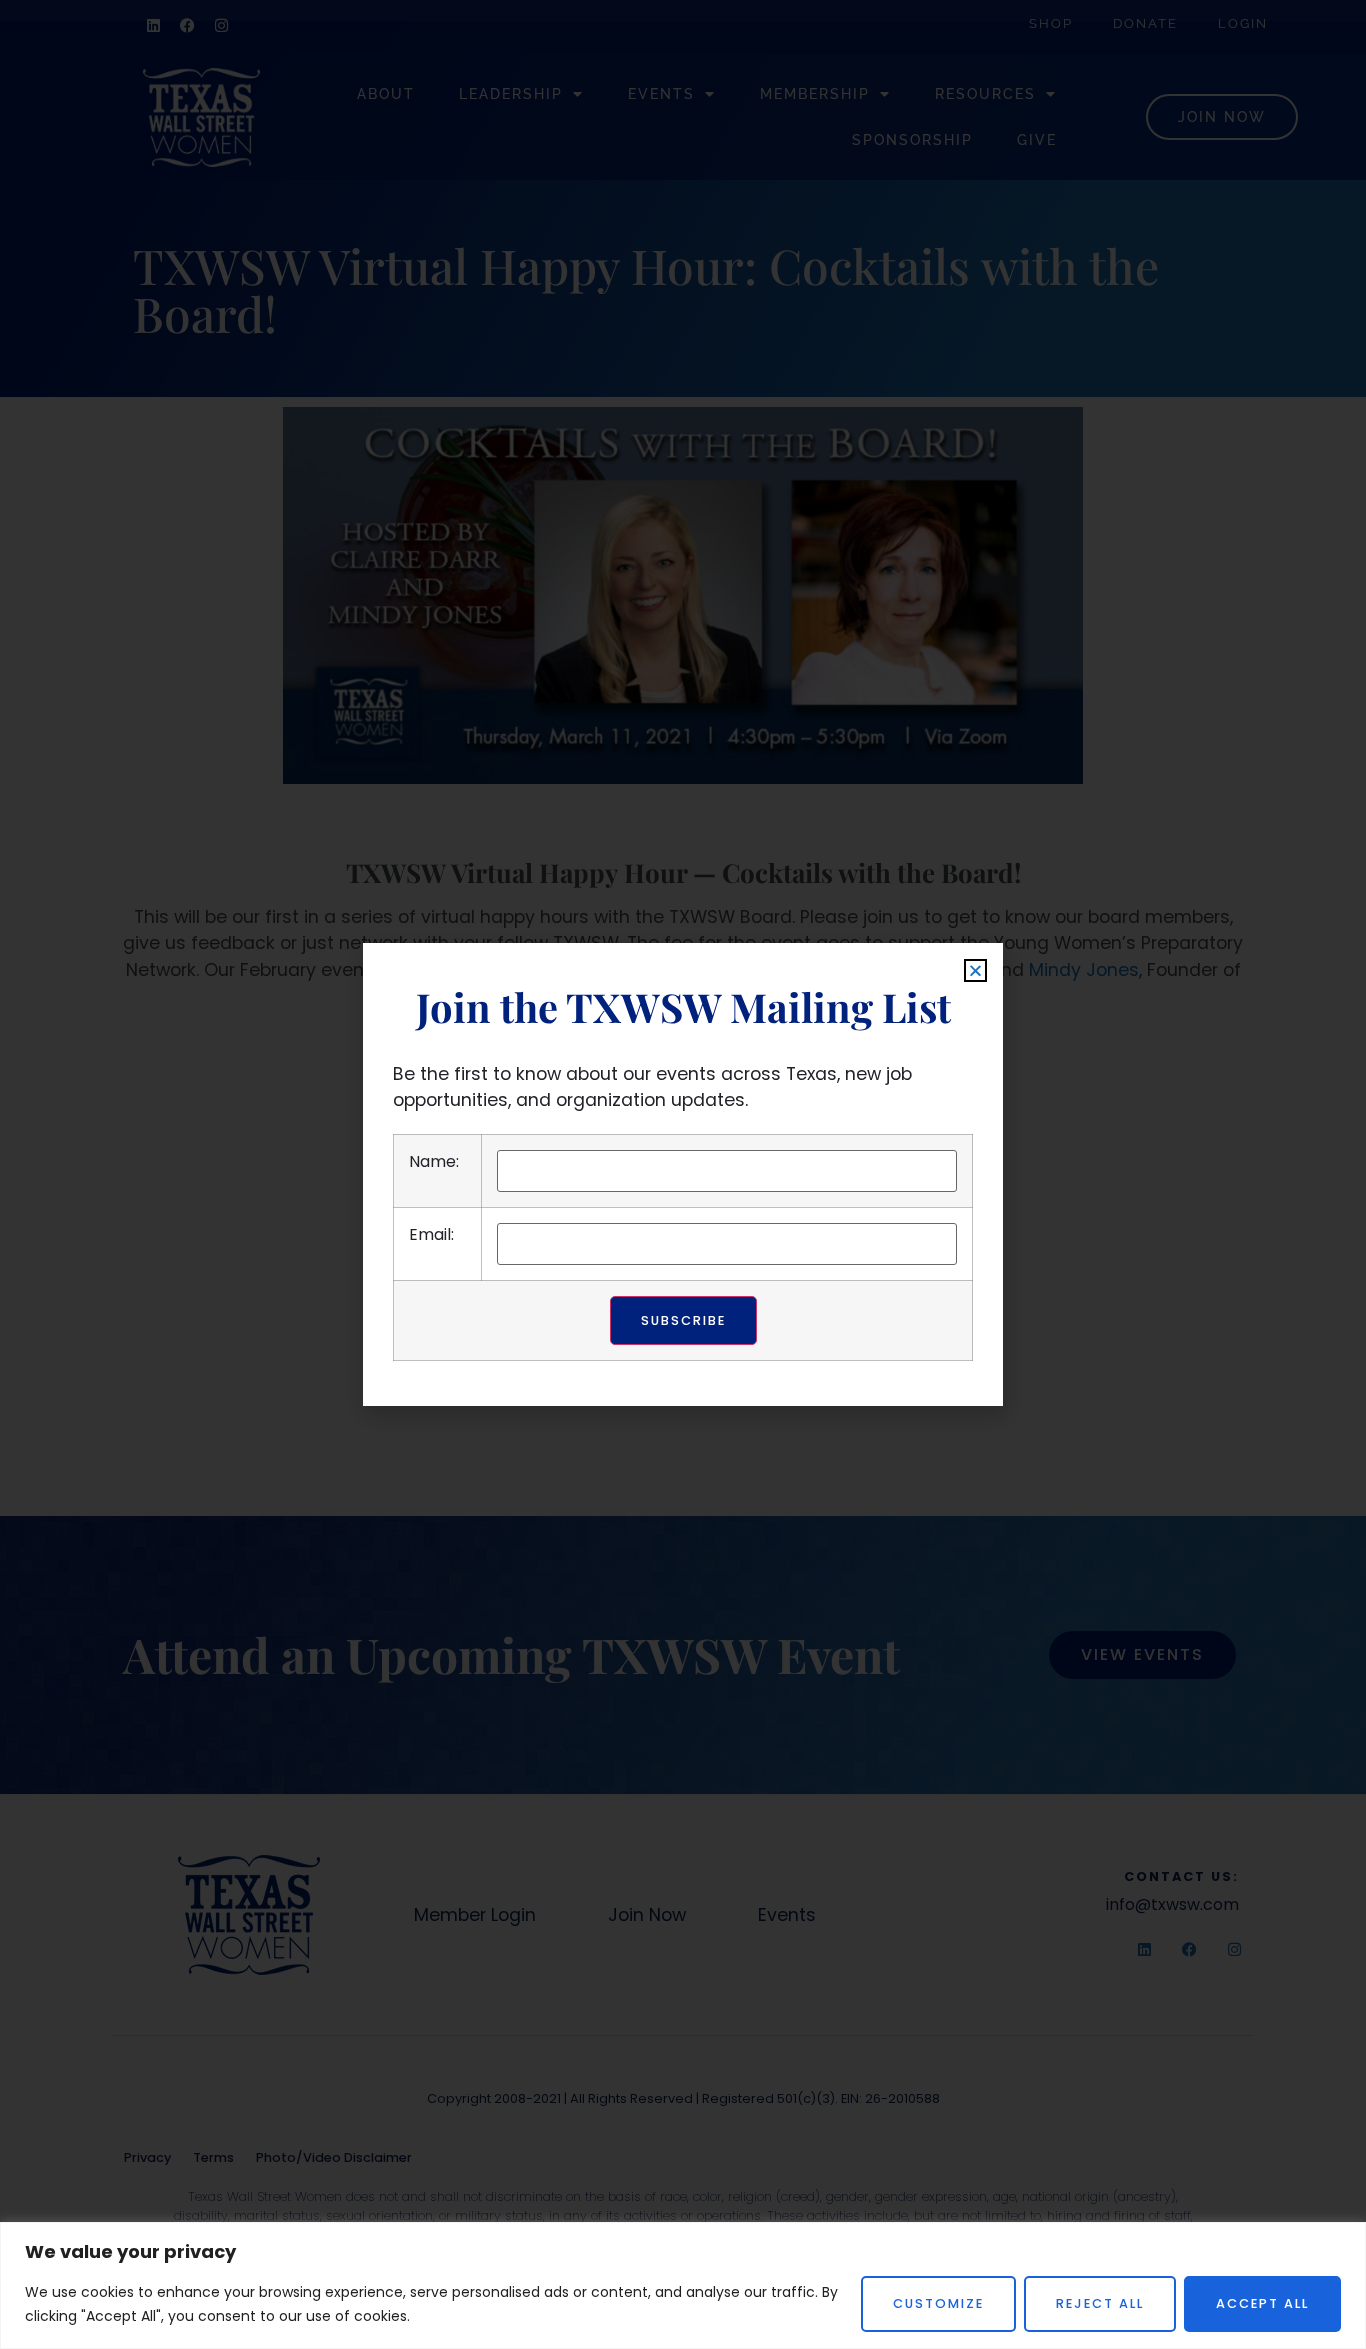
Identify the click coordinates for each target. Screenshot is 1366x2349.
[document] (683, 1174)
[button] (975, 970)
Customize (938, 2303)
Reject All (1100, 2303)
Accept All (1262, 2303)
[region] (683, 2285)
